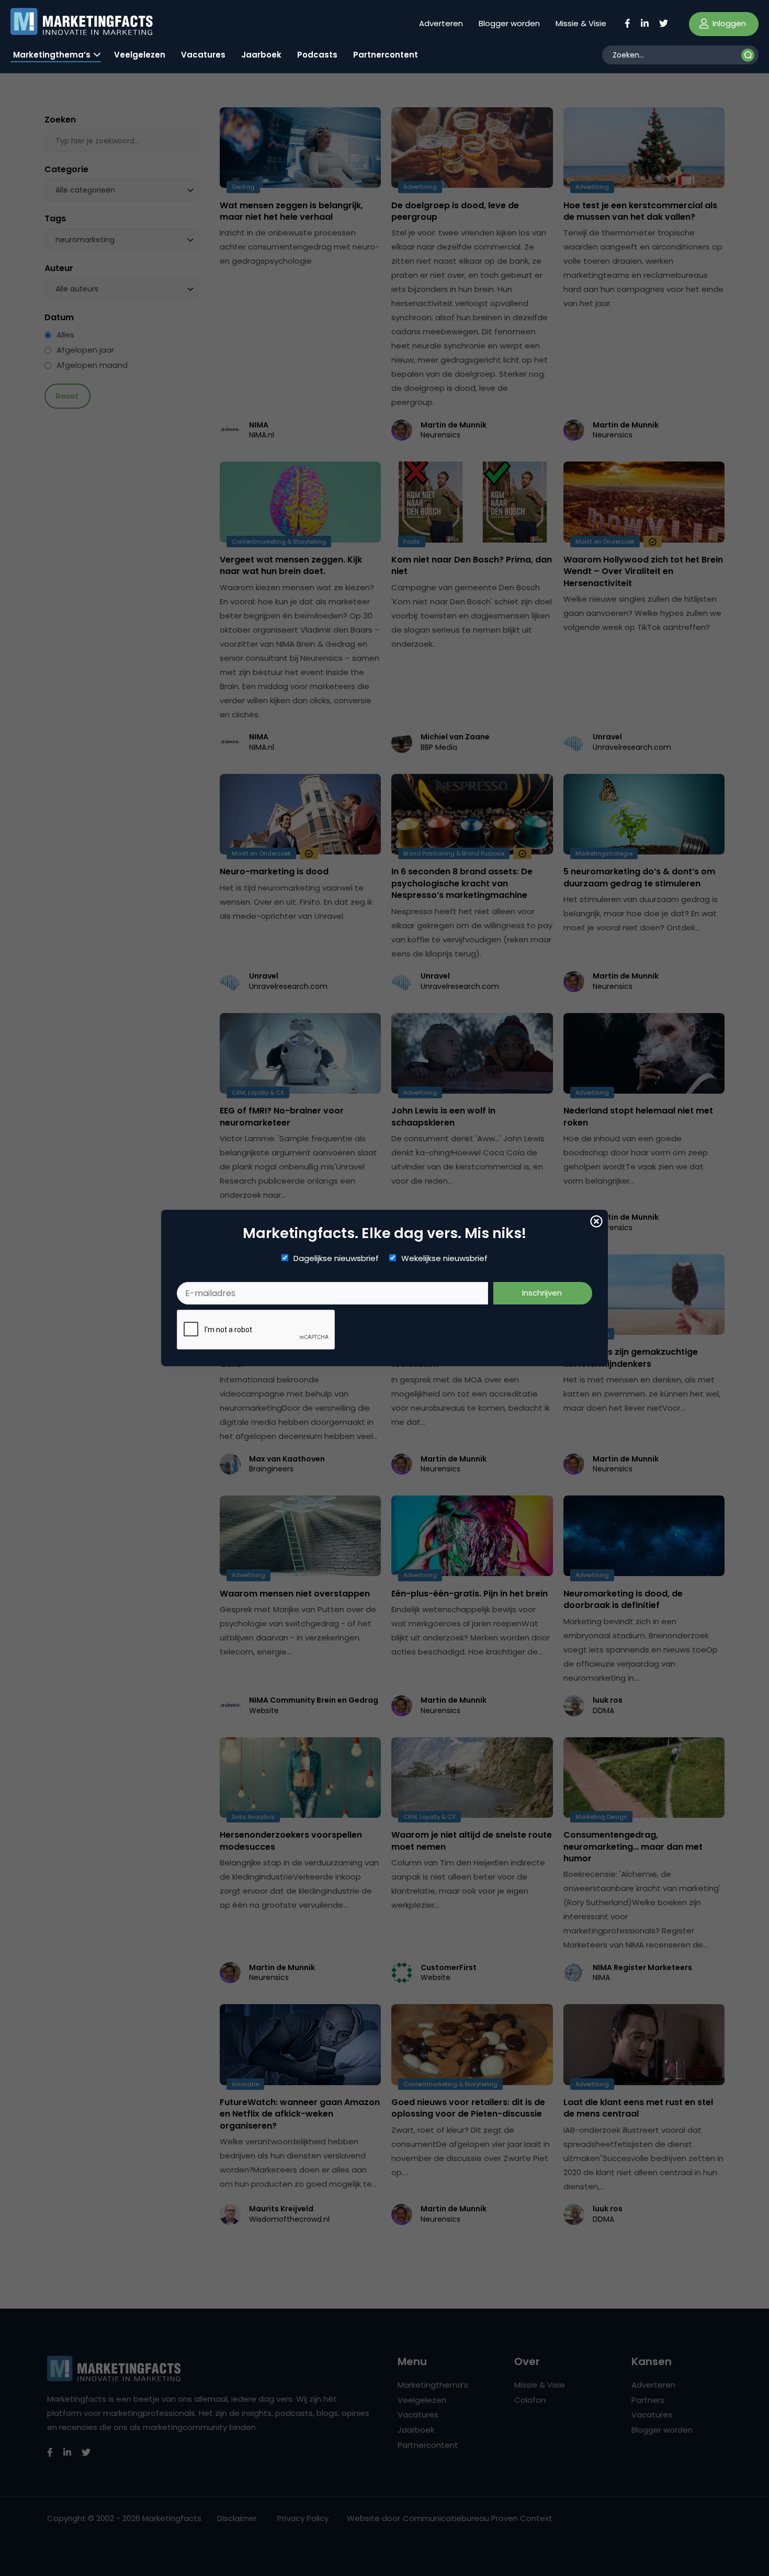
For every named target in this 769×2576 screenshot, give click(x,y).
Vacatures (203, 55)
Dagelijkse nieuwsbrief (336, 1258)
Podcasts (317, 55)
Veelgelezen (140, 55)
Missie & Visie (581, 23)
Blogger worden (509, 23)
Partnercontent (386, 55)
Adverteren (441, 23)
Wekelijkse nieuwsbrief (444, 1258)
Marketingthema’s (52, 55)
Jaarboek (261, 55)
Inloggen (728, 23)
